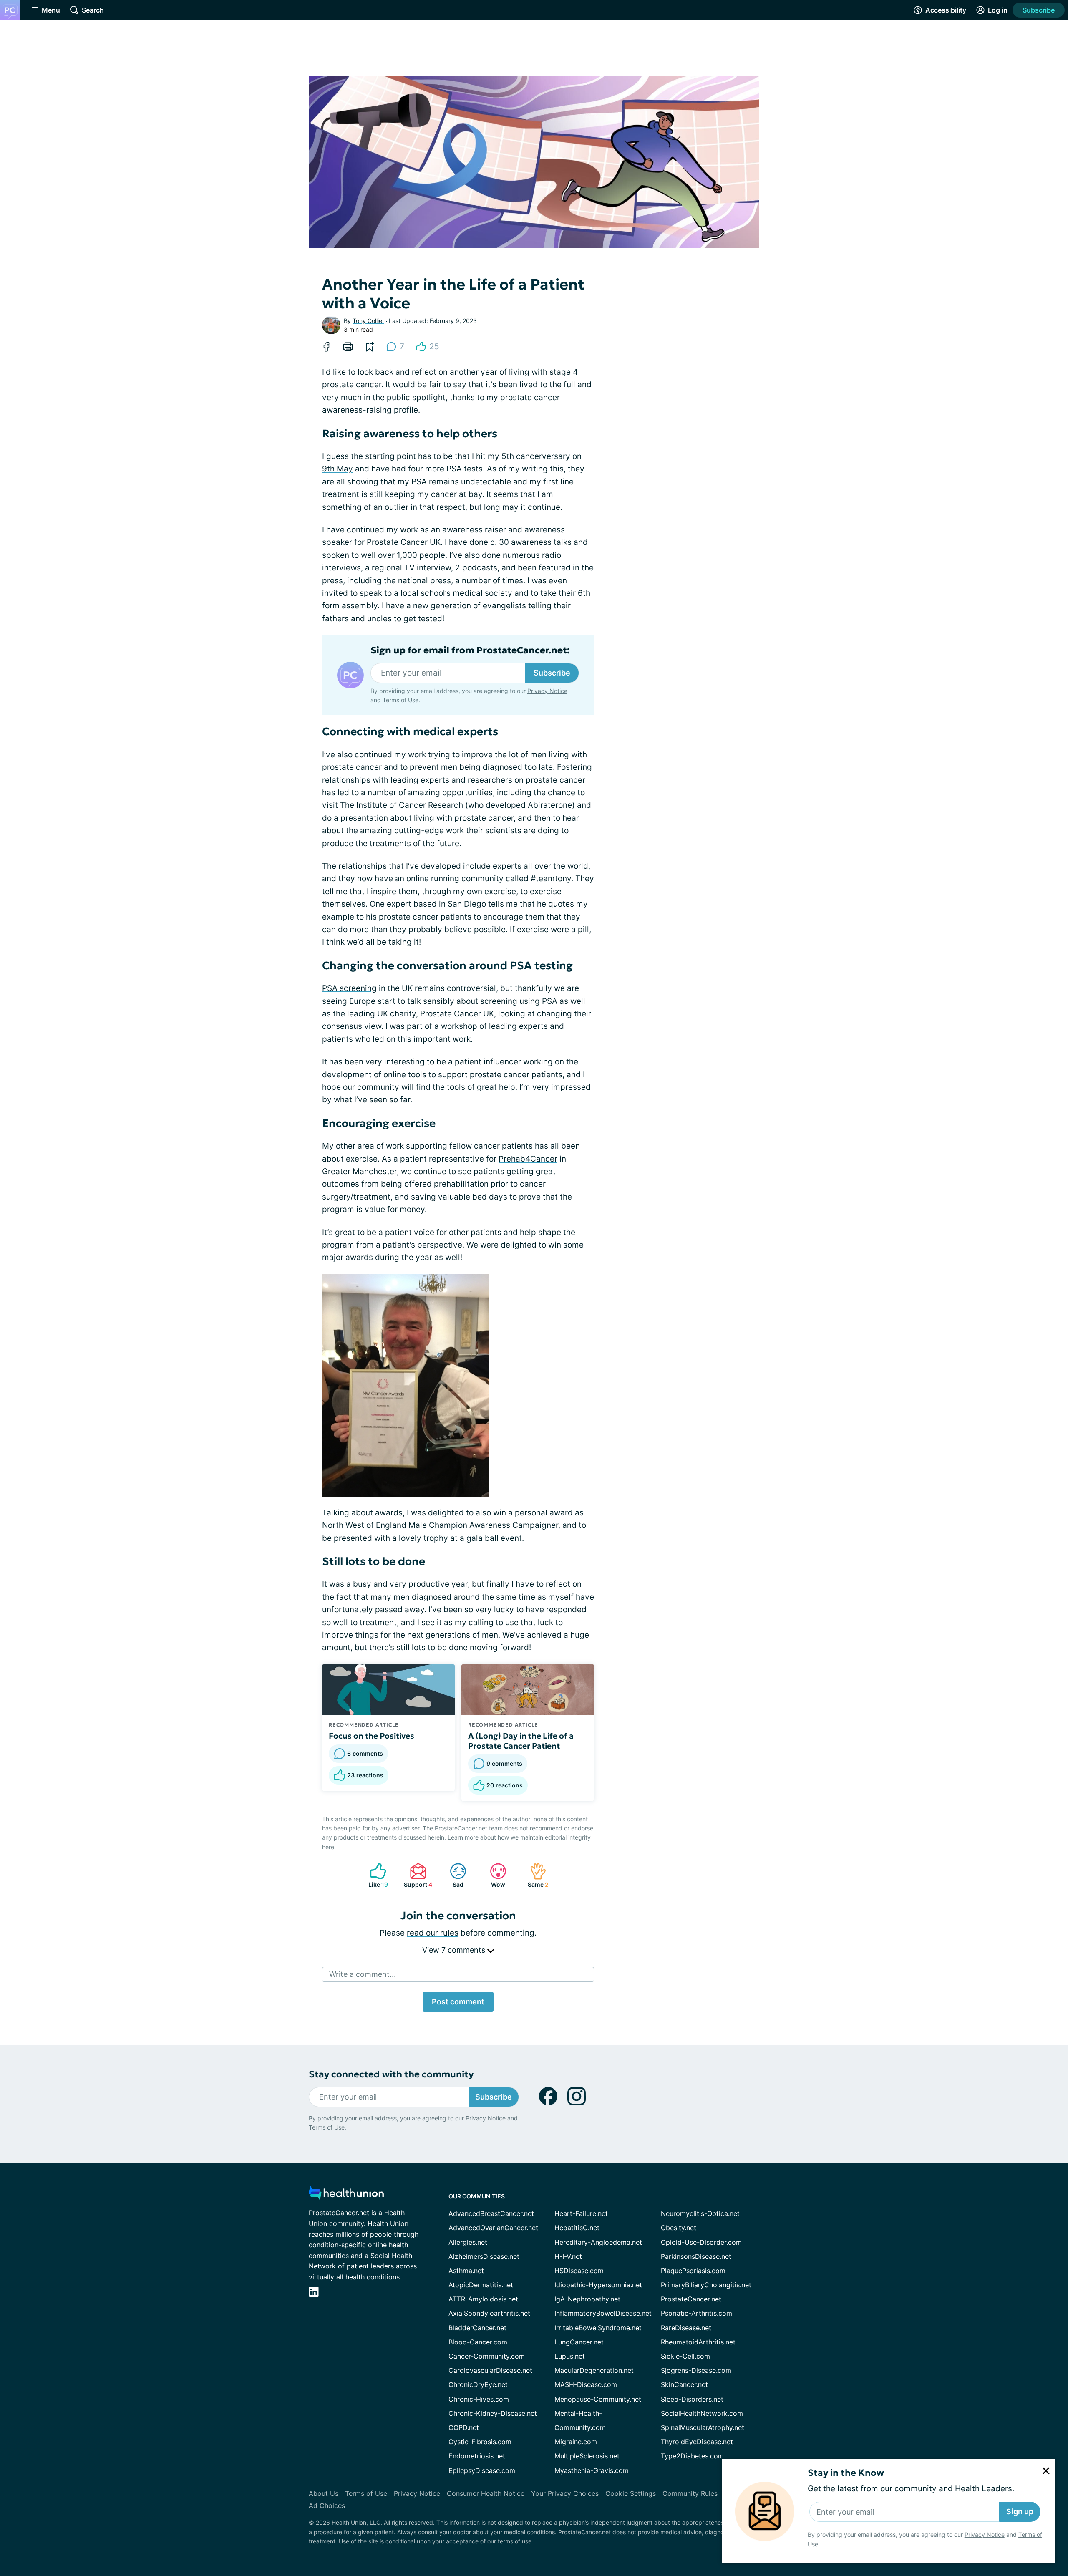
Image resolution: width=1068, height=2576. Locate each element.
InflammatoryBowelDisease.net (603, 2313)
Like (375, 1875)
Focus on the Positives (372, 1736)
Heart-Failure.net (581, 2213)
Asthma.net (466, 2271)
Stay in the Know (846, 2473)
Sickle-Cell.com (685, 2356)
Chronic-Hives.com (479, 2399)
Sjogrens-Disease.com (696, 2370)
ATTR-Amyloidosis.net (483, 2299)
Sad (452, 1875)
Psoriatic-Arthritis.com (696, 2313)
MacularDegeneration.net (594, 2370)
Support (417, 1875)
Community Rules (690, 2493)
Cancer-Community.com (487, 2356)
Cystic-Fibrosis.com (480, 2442)
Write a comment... (363, 1974)
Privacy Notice (985, 2534)
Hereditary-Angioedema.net (598, 2242)
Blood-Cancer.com (478, 2342)
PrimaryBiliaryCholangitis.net (706, 2285)
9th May (338, 469)
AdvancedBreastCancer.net (491, 2213)
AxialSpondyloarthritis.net (489, 2313)
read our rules (433, 1933)
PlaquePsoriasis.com (693, 2271)
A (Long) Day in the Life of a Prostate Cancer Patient (521, 1741)
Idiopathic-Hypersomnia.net (598, 2285)
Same (535, 1875)
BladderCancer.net (477, 2328)
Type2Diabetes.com (692, 2456)
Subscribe (1039, 10)
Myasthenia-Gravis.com (592, 2470)
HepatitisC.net (577, 2228)
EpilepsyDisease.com (482, 2470)
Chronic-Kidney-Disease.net (493, 2413)
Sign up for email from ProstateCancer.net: (470, 650)
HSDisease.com (579, 2271)
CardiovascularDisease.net (490, 2370)
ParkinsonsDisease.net (696, 2256)
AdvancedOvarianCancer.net (493, 2228)
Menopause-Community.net (598, 2399)
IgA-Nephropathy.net (587, 2299)
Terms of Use (400, 700)
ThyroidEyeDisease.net (697, 2442)
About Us (324, 2493)
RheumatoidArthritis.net (698, 2342)
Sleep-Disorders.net (692, 2399)
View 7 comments (455, 1950)
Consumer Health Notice (486, 2493)
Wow (493, 1875)
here (328, 1847)
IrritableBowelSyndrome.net (598, 2328)
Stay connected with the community (391, 2074)
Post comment (458, 2002)
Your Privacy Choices (565, 2493)
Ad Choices (327, 2505)
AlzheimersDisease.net (484, 2256)
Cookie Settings (631, 2493)
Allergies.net (468, 2242)
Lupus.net (570, 2356)
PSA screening (349, 988)
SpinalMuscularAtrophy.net (703, 2427)
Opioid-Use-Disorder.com (701, 2242)
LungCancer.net (579, 2342)
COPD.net (464, 2427)
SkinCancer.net (684, 2384)
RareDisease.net (686, 2328)
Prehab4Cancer (528, 1159)
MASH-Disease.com (586, 2384)
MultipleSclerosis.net (587, 2456)
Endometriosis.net (477, 2456)
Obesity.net (679, 2228)
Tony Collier (368, 321)
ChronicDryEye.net (478, 2384)
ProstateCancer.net (691, 2299)
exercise (500, 891)
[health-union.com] (346, 2195)
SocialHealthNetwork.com (702, 2413)
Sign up (1020, 2512)
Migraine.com (576, 2442)
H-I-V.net (568, 2256)
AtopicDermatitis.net (481, 2285)
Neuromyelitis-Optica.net (700, 2213)
